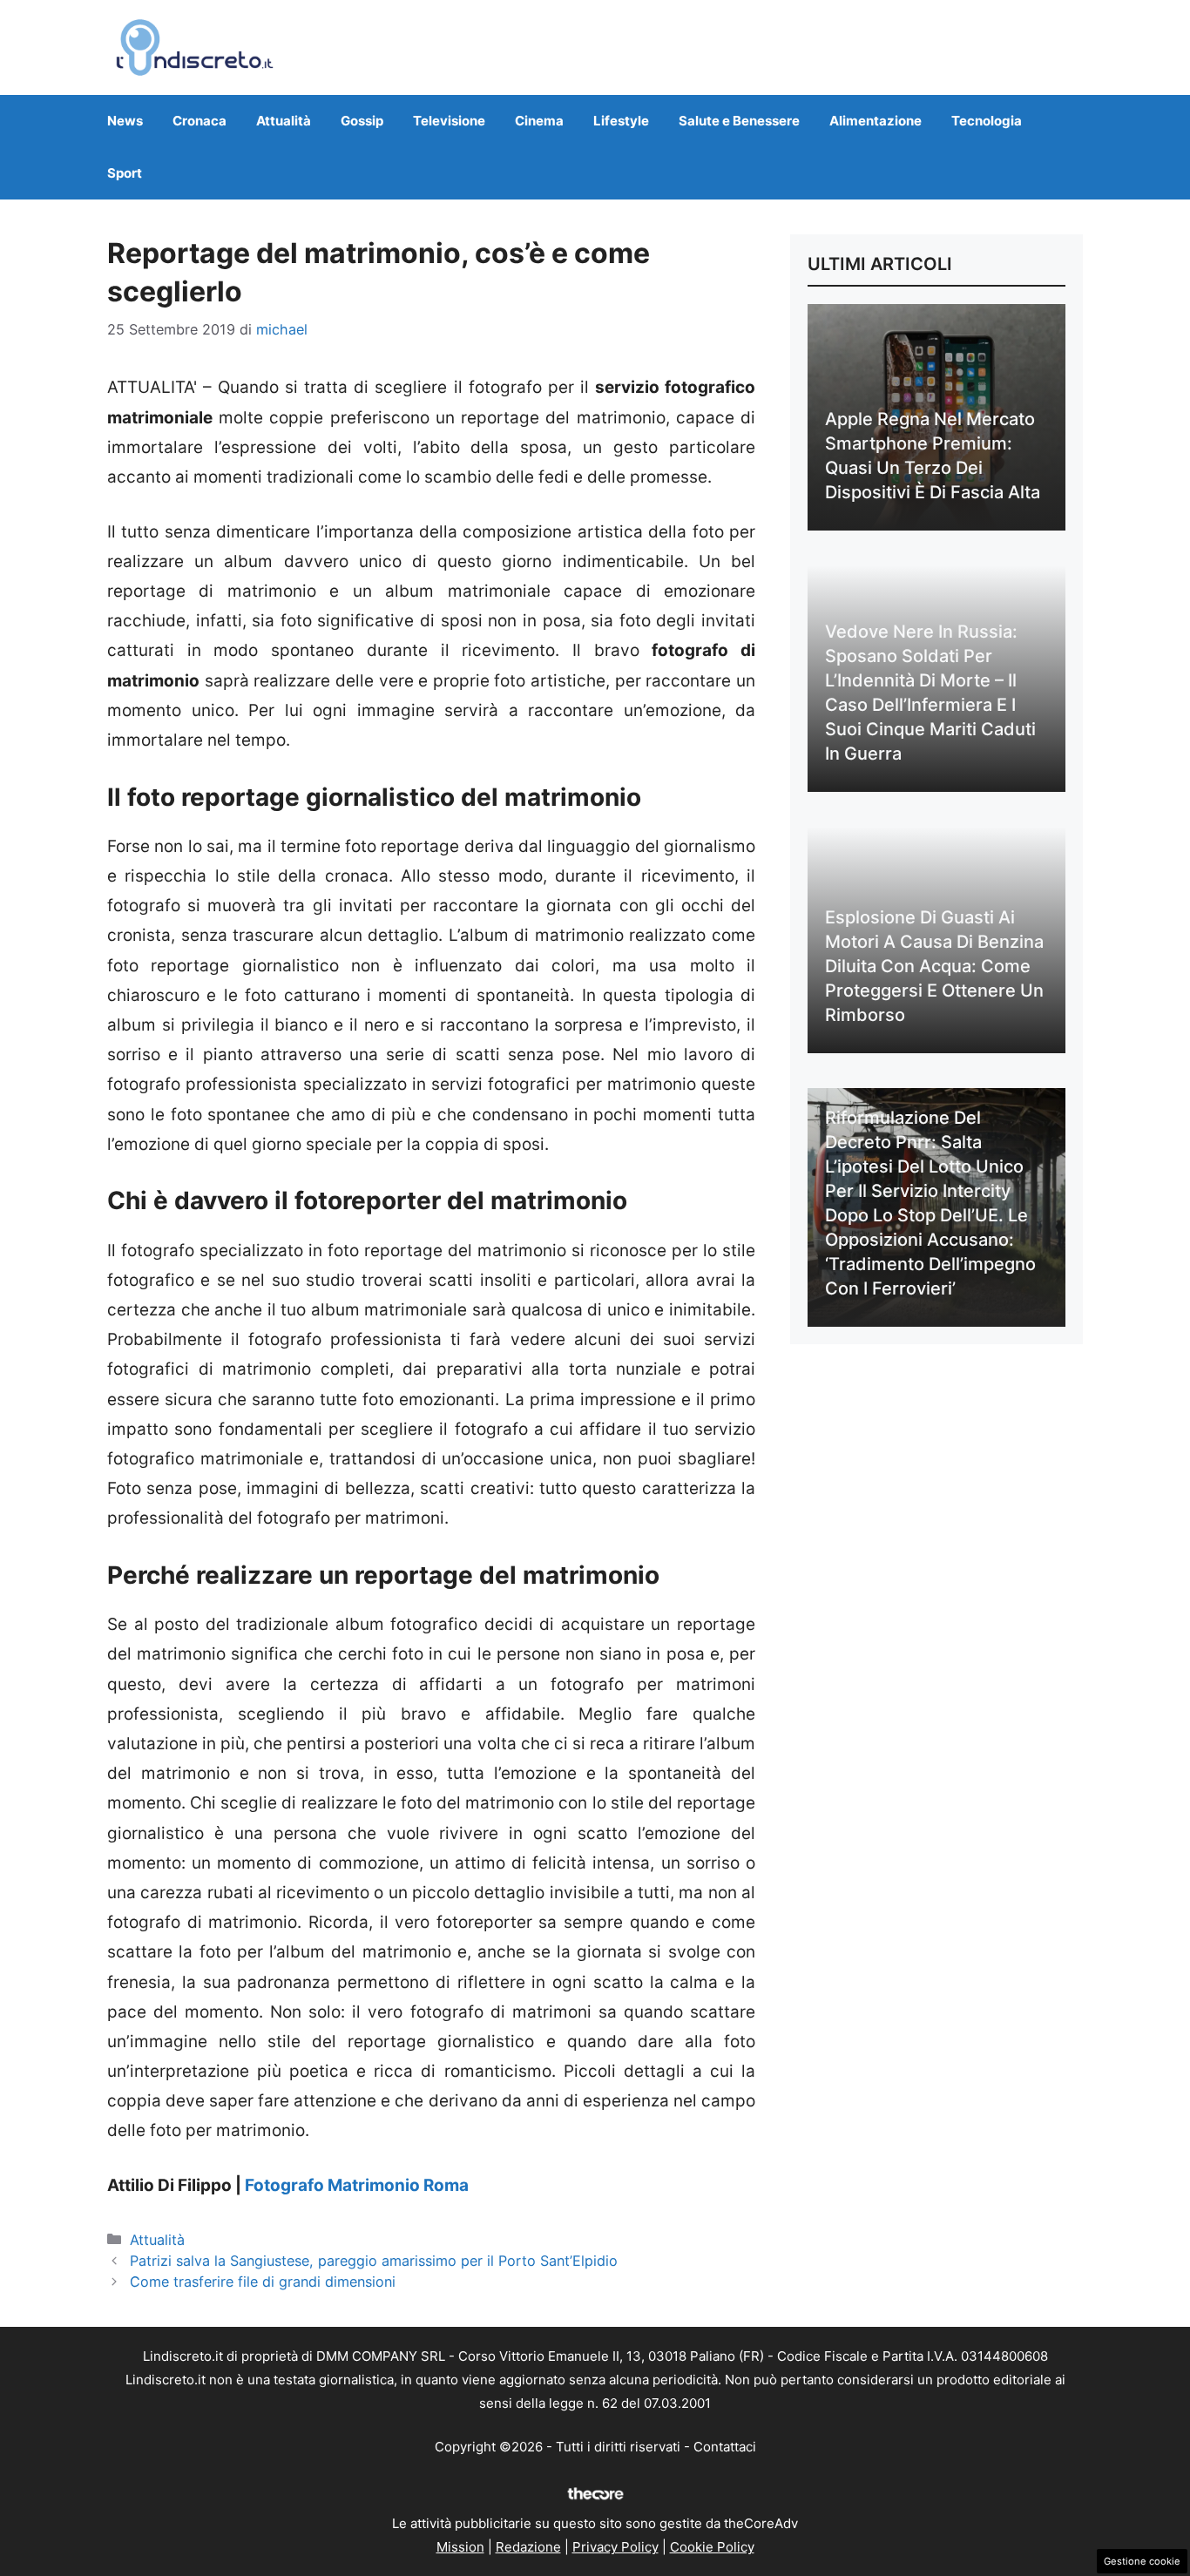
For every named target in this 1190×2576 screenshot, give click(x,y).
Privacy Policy (615, 2547)
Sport (125, 173)
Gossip (362, 121)
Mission (460, 2547)
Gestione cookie (1142, 2561)
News (125, 121)
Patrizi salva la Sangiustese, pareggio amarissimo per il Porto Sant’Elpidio (374, 2261)
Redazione (528, 2547)
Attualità (284, 121)
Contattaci (725, 2447)
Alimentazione (876, 121)
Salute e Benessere (739, 121)
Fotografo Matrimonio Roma (357, 2185)
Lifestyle (621, 121)
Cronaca (199, 121)
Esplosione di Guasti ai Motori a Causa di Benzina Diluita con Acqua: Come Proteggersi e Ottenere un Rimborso (934, 966)
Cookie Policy (712, 2547)
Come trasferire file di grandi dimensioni (263, 2282)
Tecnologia (987, 121)
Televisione (449, 121)
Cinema (539, 121)
